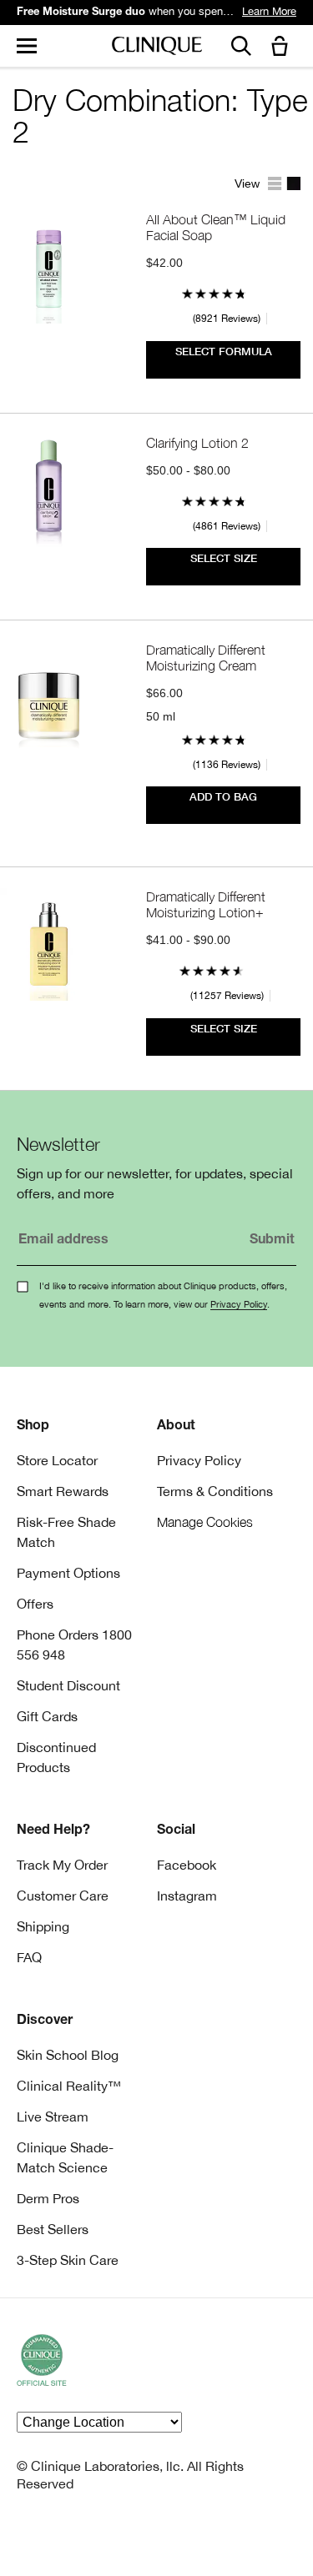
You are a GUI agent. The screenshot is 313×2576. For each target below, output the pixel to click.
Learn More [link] (269, 11)
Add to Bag (223, 797)
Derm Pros (48, 2198)
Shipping (43, 1926)
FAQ (29, 1957)
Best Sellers (53, 2229)
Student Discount (68, 1685)
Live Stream (53, 2117)
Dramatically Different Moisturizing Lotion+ (206, 904)
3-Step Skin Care (68, 2260)
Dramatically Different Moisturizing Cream (206, 657)
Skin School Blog (68, 2055)
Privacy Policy (239, 1304)
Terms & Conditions (215, 1491)
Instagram (187, 1896)
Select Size (224, 558)
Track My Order (62, 1865)
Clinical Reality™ (69, 2086)
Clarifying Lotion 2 (197, 442)
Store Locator (57, 1460)
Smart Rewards (63, 1491)
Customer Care (63, 1896)
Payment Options (68, 1573)
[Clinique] (157, 46)
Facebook (187, 1865)
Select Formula (224, 352)
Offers (35, 1604)
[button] (283, 47)
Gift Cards (47, 1716)
